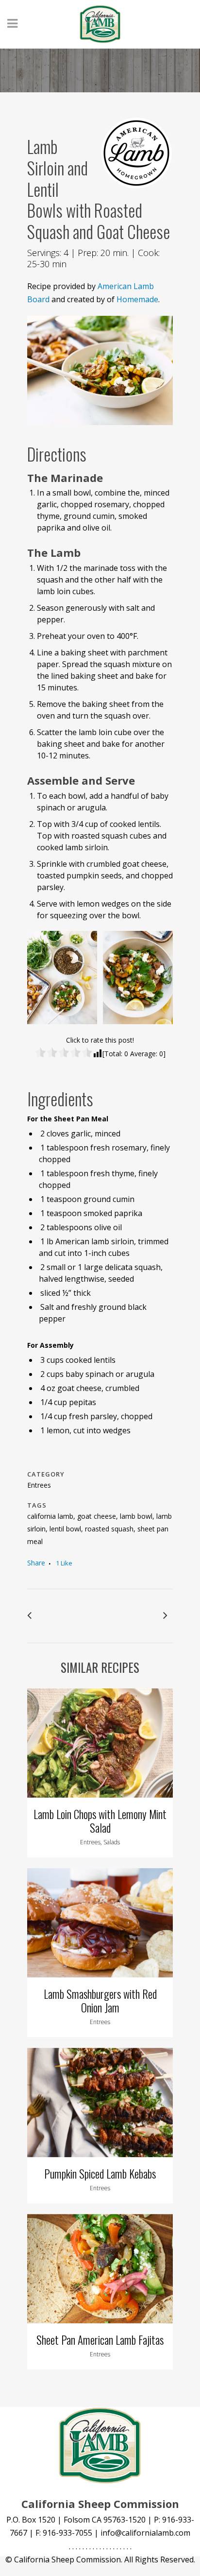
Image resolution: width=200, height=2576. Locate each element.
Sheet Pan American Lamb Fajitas (100, 2340)
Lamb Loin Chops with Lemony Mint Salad (100, 1821)
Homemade (137, 299)
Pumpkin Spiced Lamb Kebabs (100, 2174)
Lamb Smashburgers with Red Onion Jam (100, 2001)
